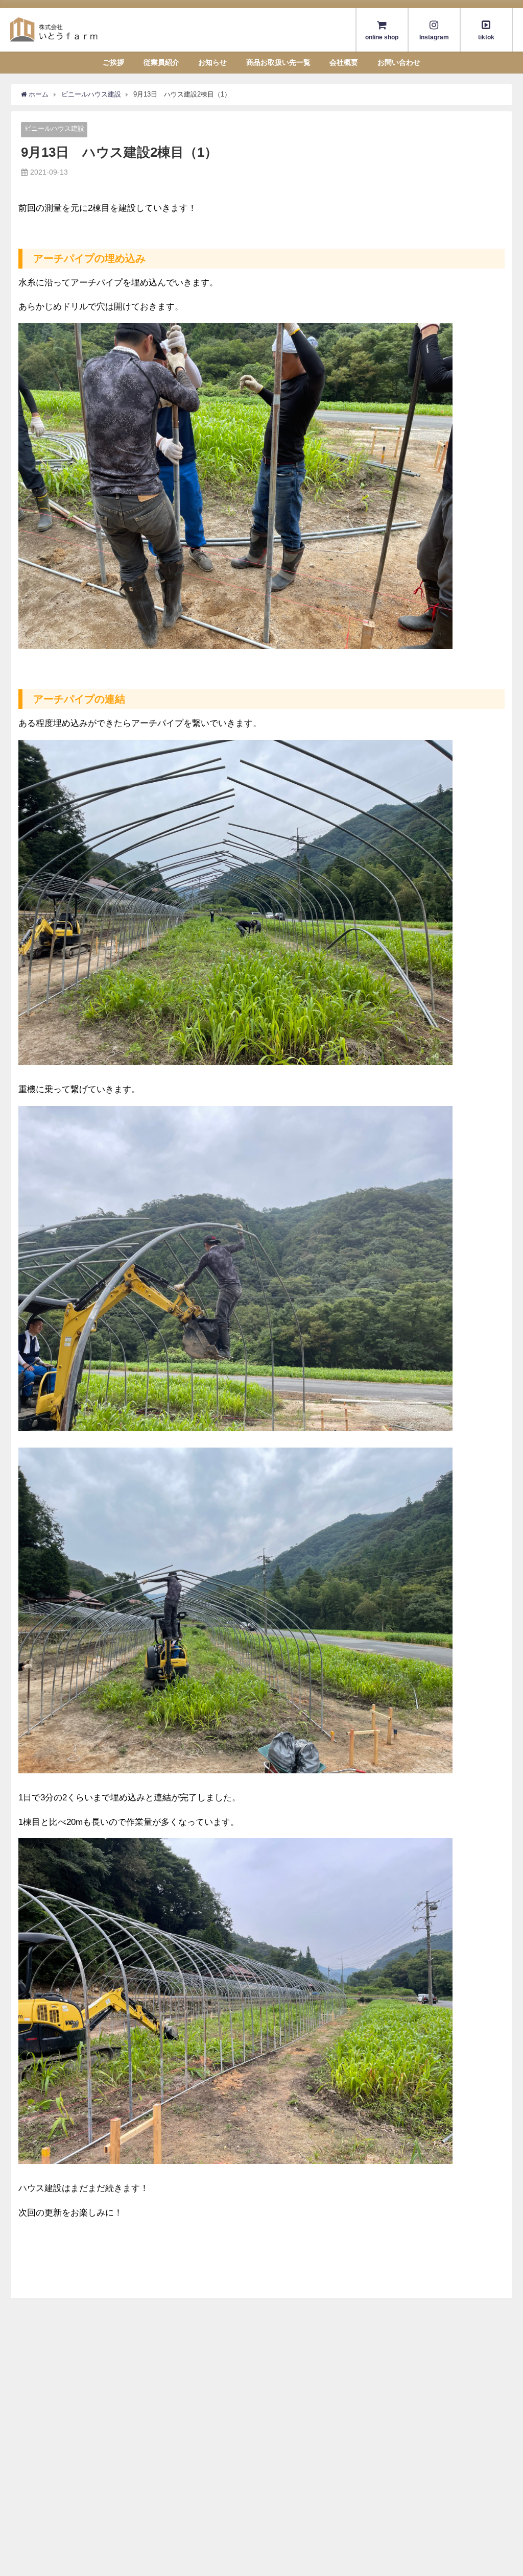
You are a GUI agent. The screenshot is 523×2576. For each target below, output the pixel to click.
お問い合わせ (399, 62)
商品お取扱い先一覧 (278, 62)
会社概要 (344, 62)
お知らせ (212, 62)
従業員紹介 (161, 62)
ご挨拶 (113, 62)
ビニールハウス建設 (54, 128)
